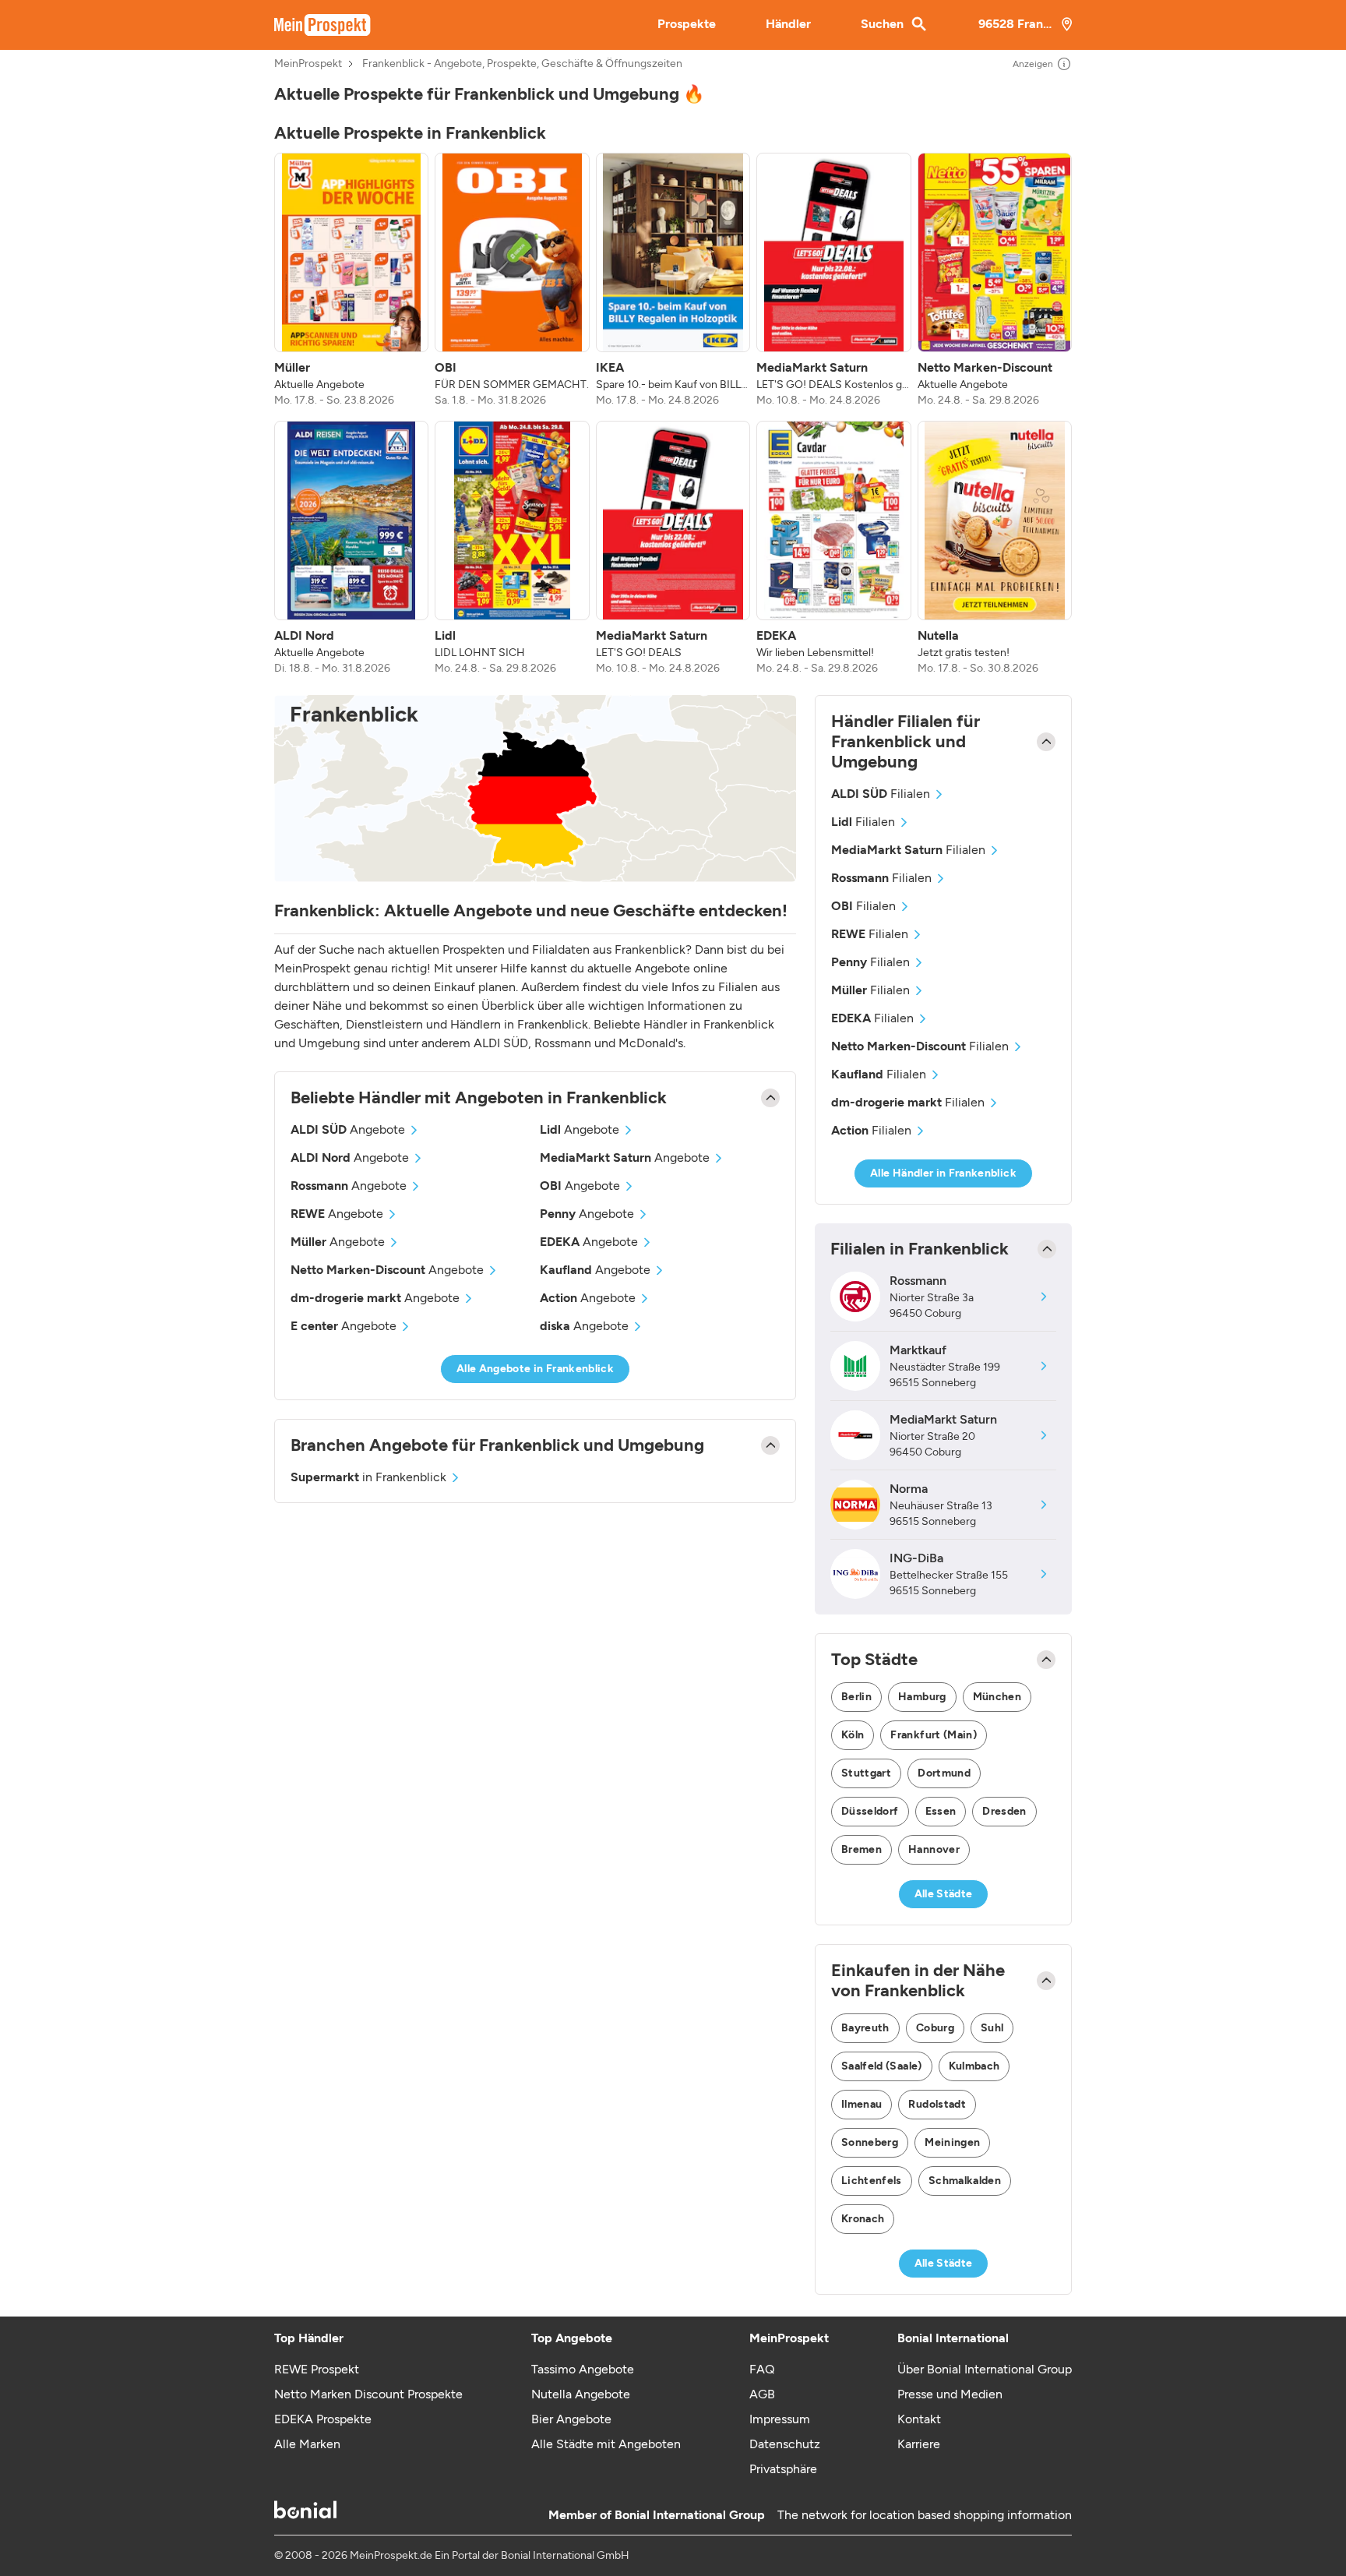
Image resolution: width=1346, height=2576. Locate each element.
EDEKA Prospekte (323, 2419)
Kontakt (919, 2419)
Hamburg (922, 1697)
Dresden (1004, 1811)
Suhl (992, 2028)
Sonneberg (870, 2142)
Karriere (919, 2444)
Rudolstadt (937, 2104)
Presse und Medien (950, 2394)
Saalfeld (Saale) (882, 2066)
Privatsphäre (783, 2469)
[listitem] (351, 281)
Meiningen (952, 2142)
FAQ (762, 2369)
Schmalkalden (965, 2181)
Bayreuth (865, 2028)
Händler (788, 24)
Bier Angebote (571, 2419)
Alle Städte (944, 1894)
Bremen (862, 1849)
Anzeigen (1033, 64)
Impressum (780, 2419)
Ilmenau (862, 2104)
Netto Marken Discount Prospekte (368, 2394)
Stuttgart (866, 1773)
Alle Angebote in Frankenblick (535, 1369)
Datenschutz (785, 2444)
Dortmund (944, 1773)
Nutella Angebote (581, 2394)
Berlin (856, 1697)
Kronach (863, 2219)
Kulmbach (974, 2066)
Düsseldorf (870, 1811)
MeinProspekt (308, 64)
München (997, 1697)
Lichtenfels (872, 2181)
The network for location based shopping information (925, 2515)
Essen (941, 1811)
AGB (762, 2394)
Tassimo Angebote (583, 2369)
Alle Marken (307, 2444)
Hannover (934, 1849)
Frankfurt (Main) (934, 1735)
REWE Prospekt (317, 2369)
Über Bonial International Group (985, 2369)
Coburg (935, 2028)
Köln (853, 1735)
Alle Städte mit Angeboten (606, 2444)
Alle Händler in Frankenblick (943, 1173)
